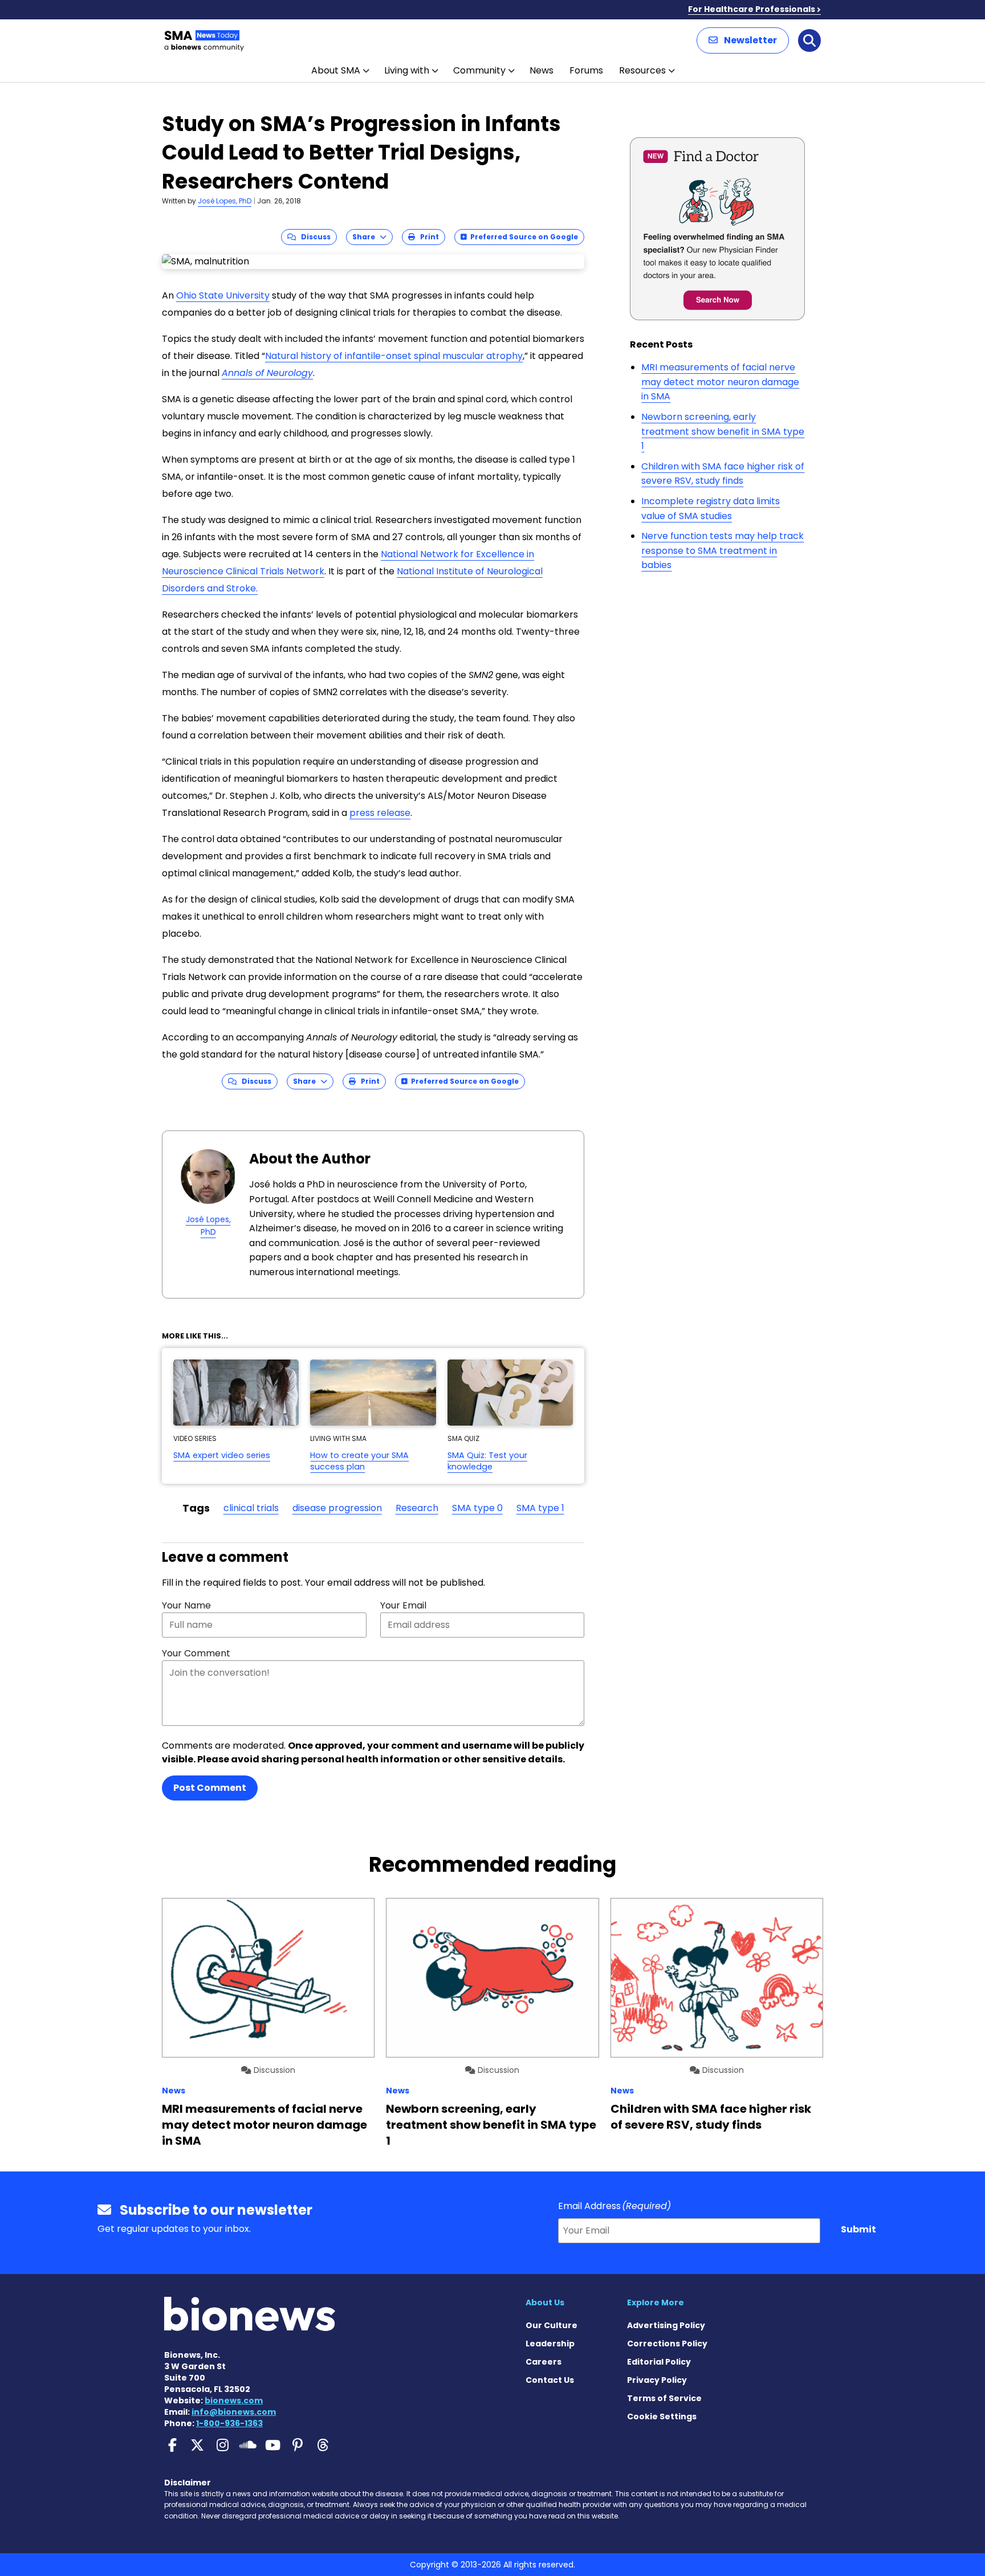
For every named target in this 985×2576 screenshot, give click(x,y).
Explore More (656, 2303)
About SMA (336, 70)
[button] (743, 40)
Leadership (550, 2344)
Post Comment (210, 1788)
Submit (858, 2229)
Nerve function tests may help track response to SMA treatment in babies (723, 550)
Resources (642, 70)
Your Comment (196, 1653)
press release (380, 813)
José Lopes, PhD (225, 201)
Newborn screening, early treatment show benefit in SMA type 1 (723, 431)
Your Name (186, 1605)
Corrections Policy (667, 2344)
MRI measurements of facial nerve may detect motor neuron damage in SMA (720, 382)
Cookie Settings (662, 2416)
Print (427, 237)
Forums (586, 70)
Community (479, 70)
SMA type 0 (477, 1508)
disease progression (337, 1508)
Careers (544, 2362)
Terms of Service (664, 2398)
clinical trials (251, 1508)
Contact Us (550, 2380)
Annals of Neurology (267, 373)
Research (417, 1508)
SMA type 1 (540, 1508)
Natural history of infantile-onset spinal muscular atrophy (394, 356)
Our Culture (551, 2325)
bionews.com (234, 2401)
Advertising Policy (666, 2325)
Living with (407, 70)
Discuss (313, 237)
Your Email (403, 1605)
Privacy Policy (657, 2380)
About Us (545, 2303)
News (542, 70)
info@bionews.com (234, 2412)
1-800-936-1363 (229, 2423)
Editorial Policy (659, 2362)
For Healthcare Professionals (752, 9)
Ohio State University (223, 295)
